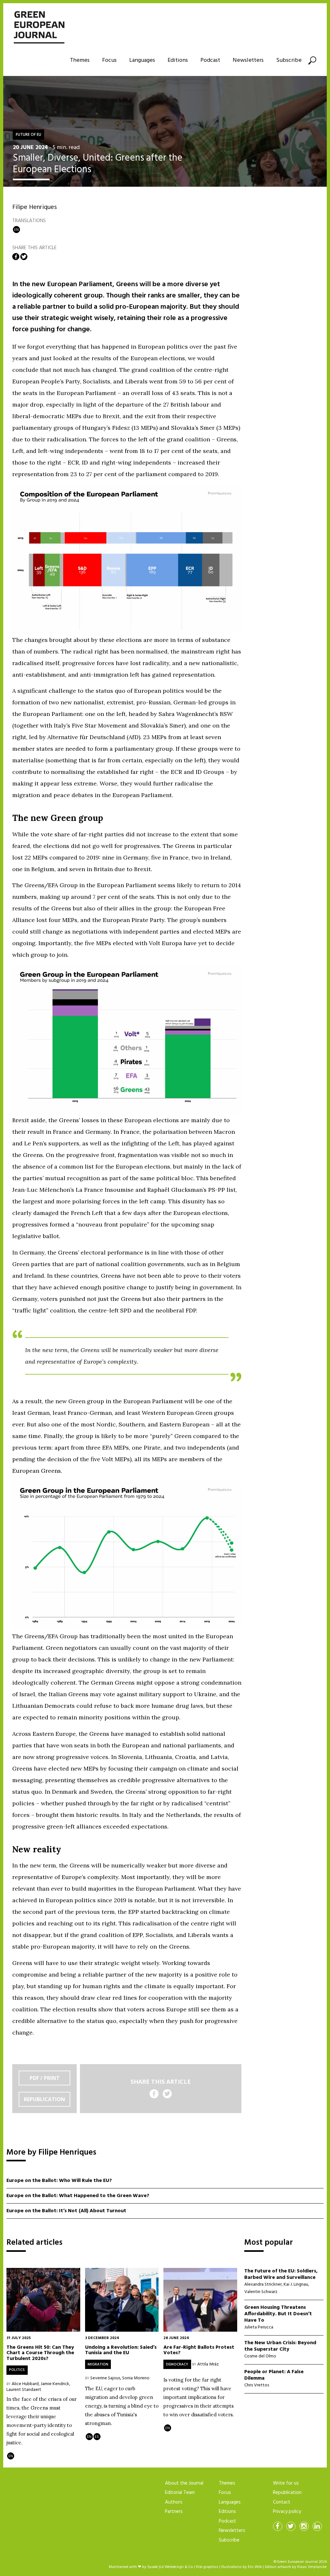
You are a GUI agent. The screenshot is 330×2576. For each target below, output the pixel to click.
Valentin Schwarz (261, 2292)
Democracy (177, 2364)
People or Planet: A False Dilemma (274, 2375)
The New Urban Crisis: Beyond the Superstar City (280, 2346)
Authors (174, 2502)
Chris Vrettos (257, 2385)
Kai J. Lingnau (296, 2285)
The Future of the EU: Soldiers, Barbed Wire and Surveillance (281, 2274)
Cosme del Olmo (260, 2356)
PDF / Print (45, 2078)
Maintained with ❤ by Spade (133, 2567)
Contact (282, 2502)
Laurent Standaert (24, 2390)
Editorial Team (180, 2493)
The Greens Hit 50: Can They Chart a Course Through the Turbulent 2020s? (40, 2353)
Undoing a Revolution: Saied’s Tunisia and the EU (121, 2350)
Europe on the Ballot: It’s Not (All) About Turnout (66, 2211)
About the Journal (184, 2483)
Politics (17, 2370)
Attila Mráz (208, 2364)
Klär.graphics (207, 2567)
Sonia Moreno (136, 2378)
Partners (174, 2512)
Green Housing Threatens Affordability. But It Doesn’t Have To (278, 2314)
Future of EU (29, 135)
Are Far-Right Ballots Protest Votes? (199, 2350)
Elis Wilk (255, 2567)
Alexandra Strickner (263, 2285)
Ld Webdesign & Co (176, 2567)
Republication (44, 2099)
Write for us (286, 2483)
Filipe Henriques (34, 207)
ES (97, 2437)
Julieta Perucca (259, 2327)
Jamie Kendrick (55, 2384)
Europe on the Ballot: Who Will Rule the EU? (59, 2181)
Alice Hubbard (25, 2384)
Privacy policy (287, 2512)
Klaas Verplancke (312, 2567)
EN (16, 230)
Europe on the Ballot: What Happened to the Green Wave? (78, 2196)
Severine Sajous (105, 2378)
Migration (98, 2364)
